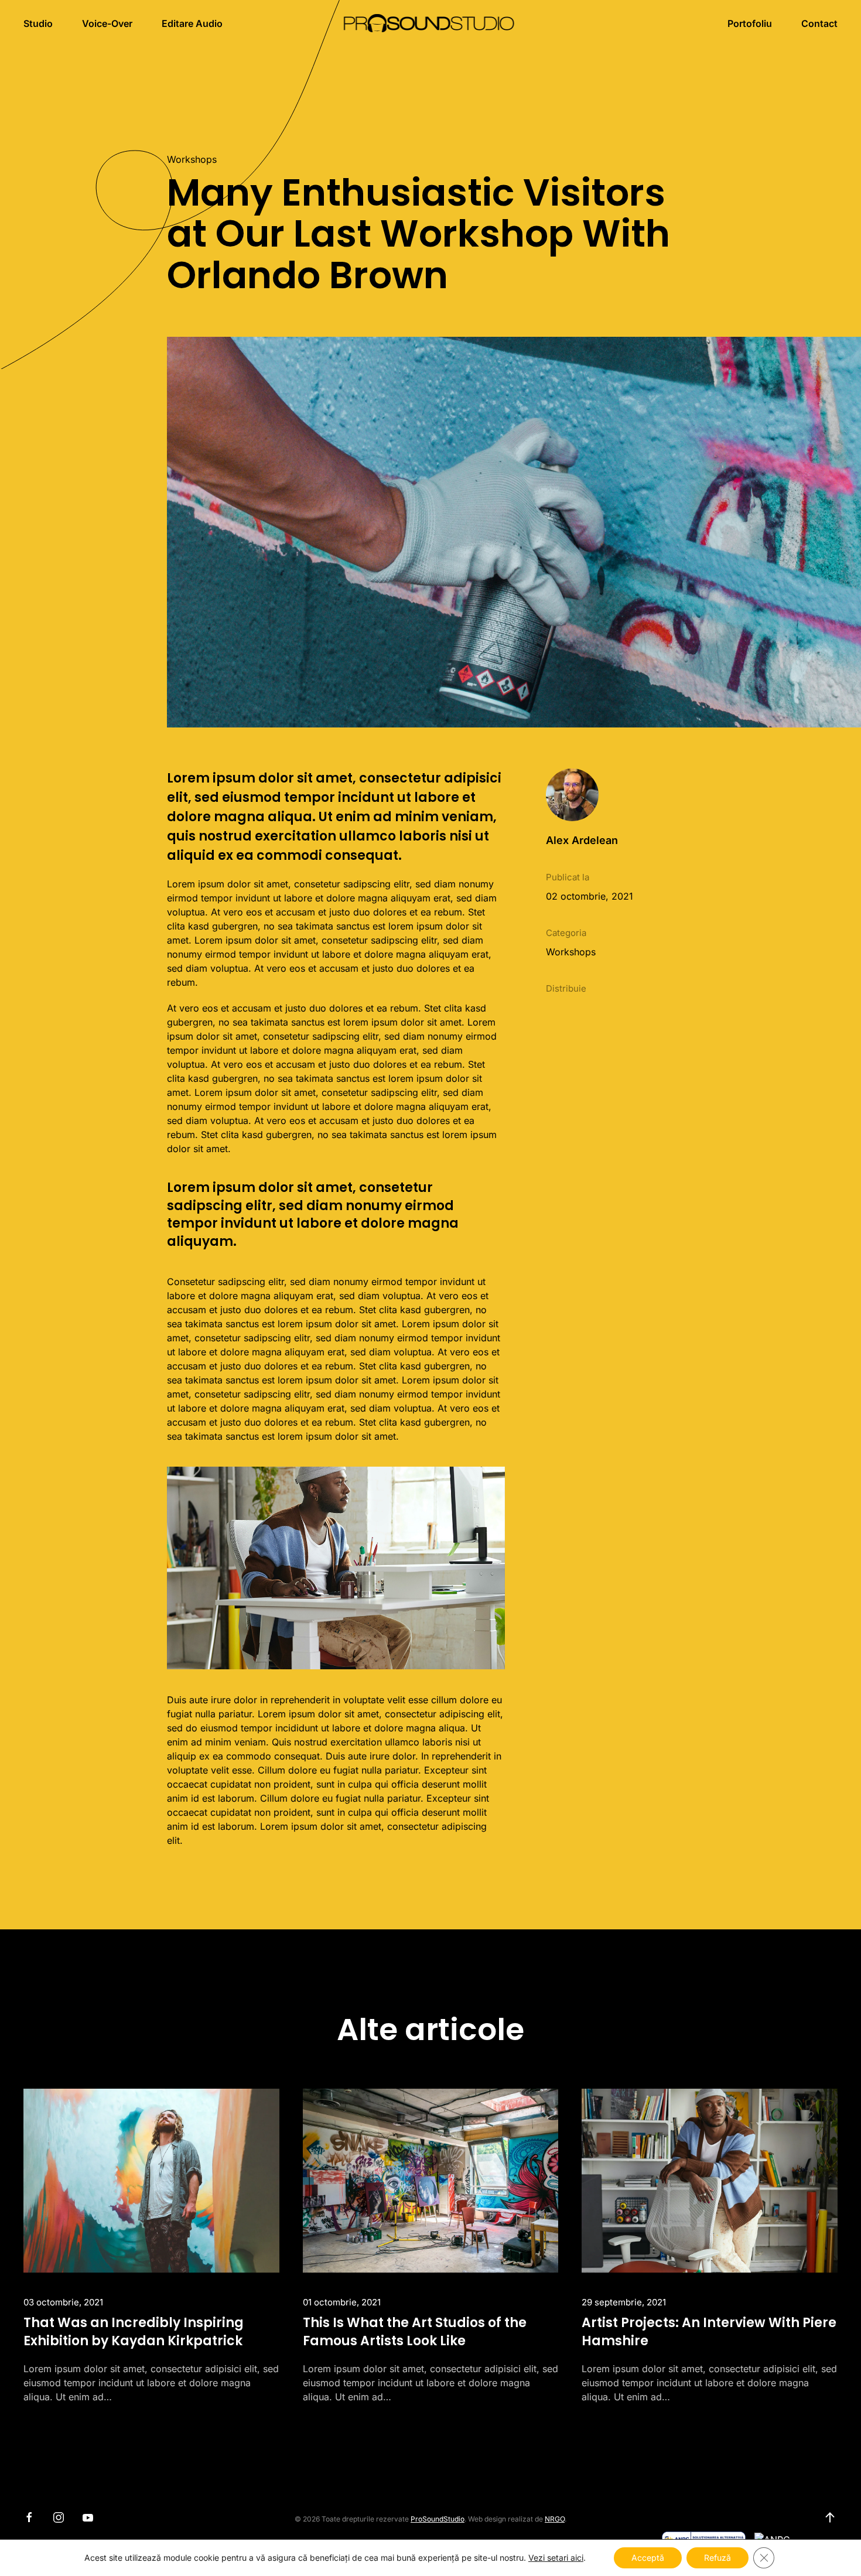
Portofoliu (750, 23)
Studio (38, 23)
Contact (819, 23)
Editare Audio (192, 23)
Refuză (717, 2558)
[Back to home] (431, 23)
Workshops (192, 159)
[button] (830, 2517)
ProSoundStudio (438, 2519)
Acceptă (648, 2558)
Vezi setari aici (556, 2558)
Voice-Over (107, 23)
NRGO (555, 2519)
